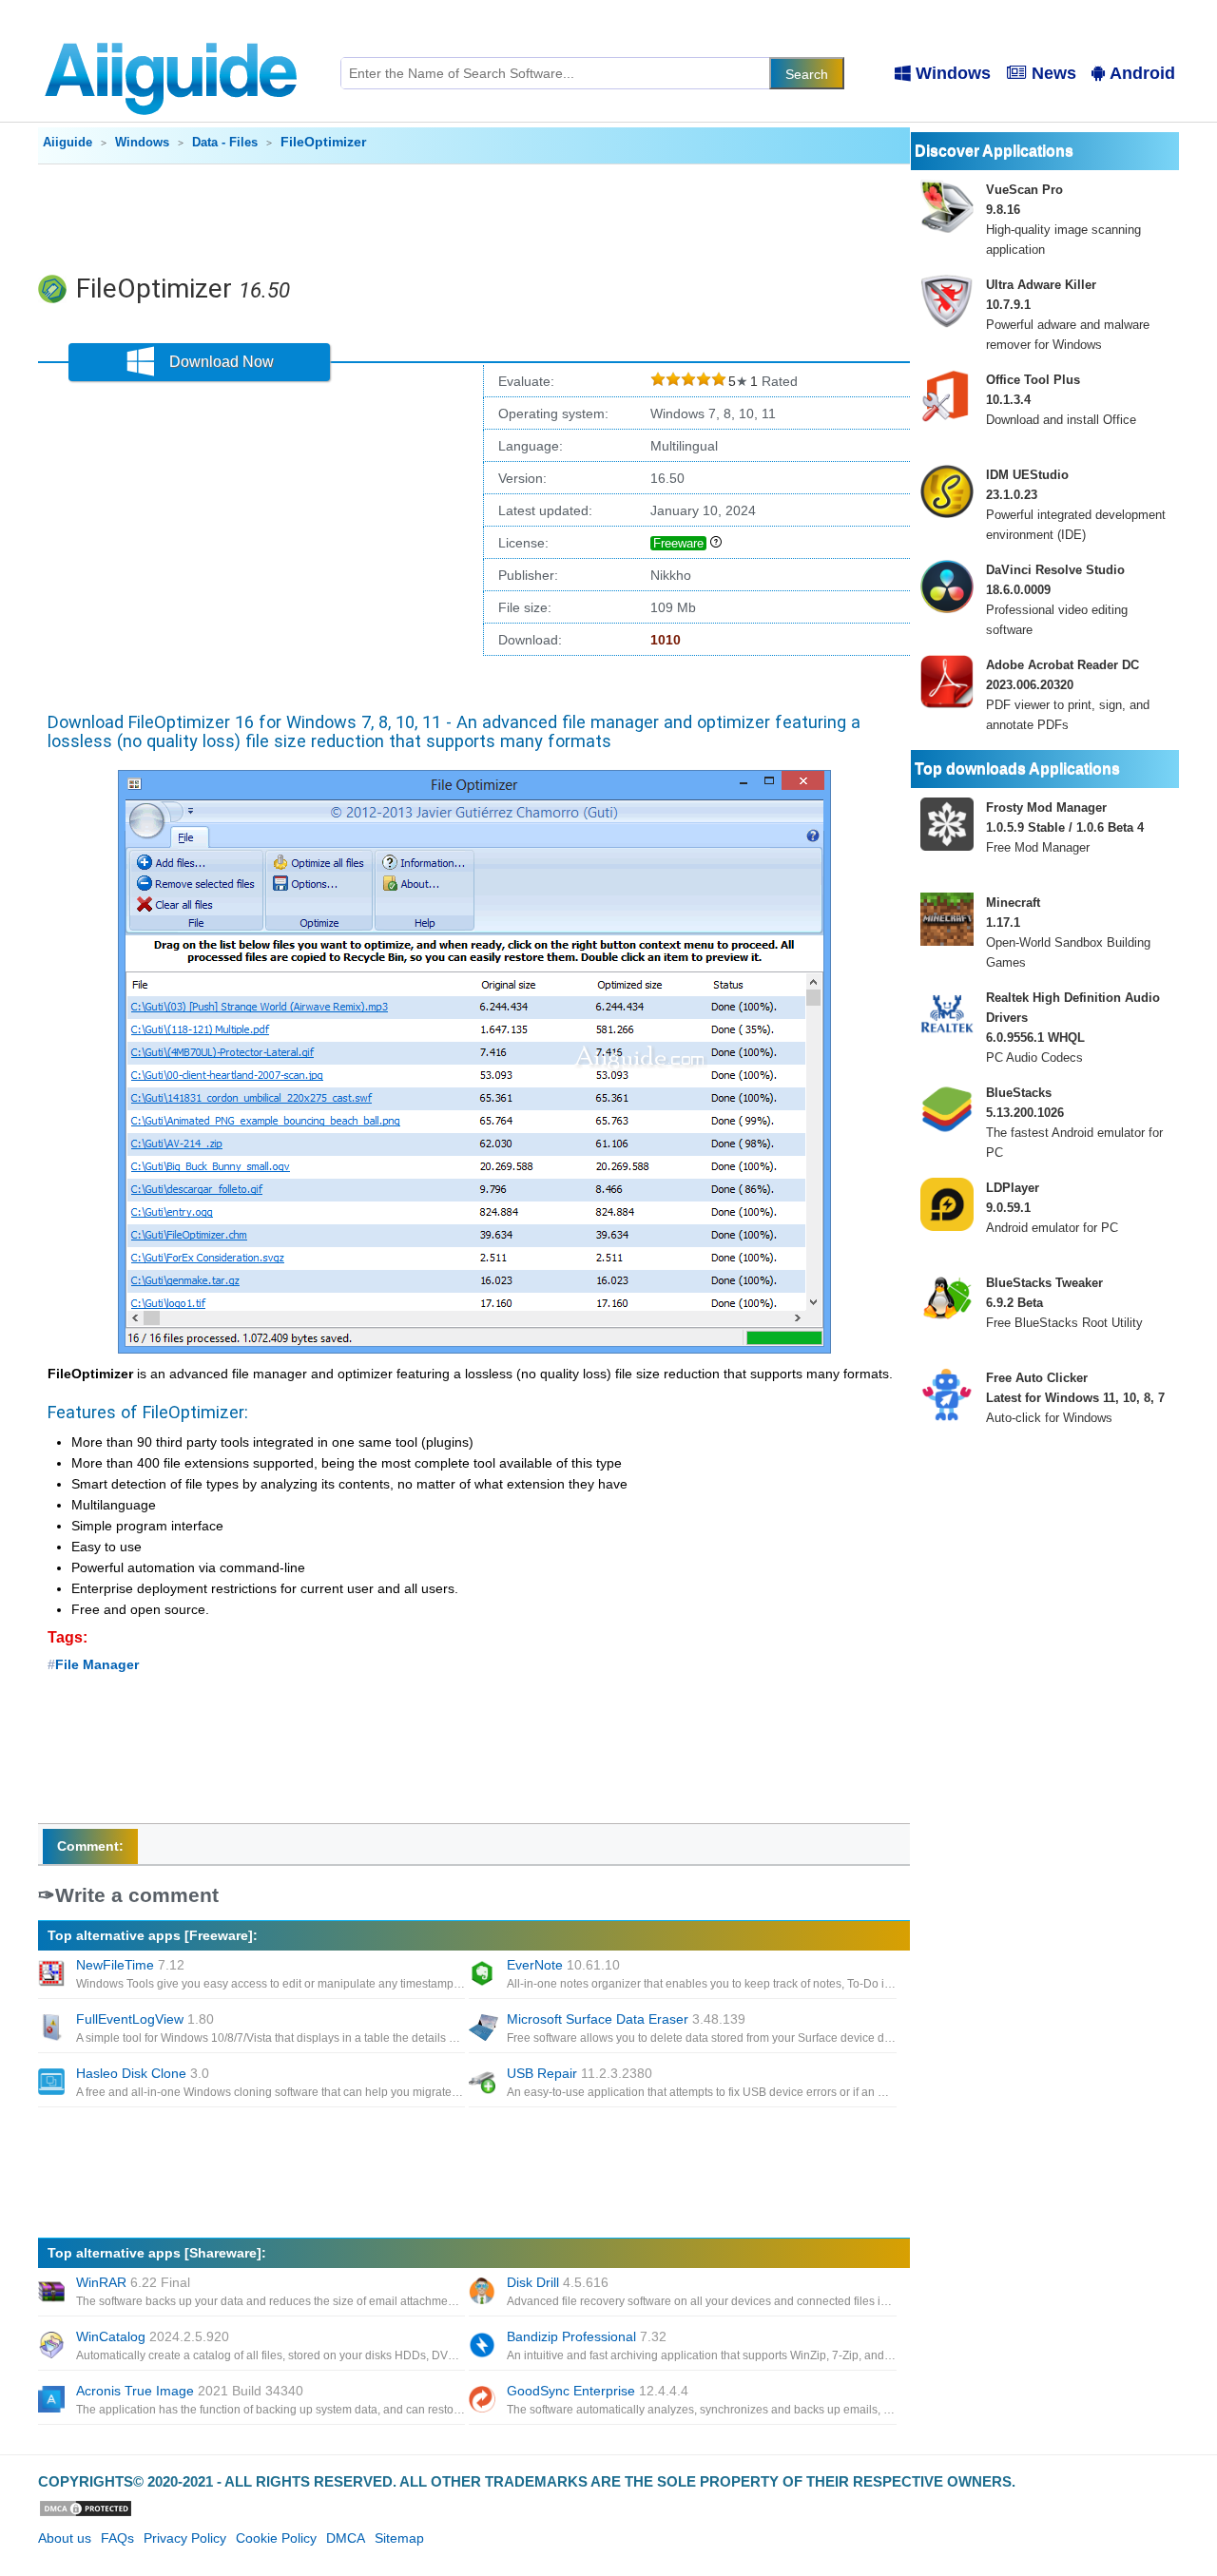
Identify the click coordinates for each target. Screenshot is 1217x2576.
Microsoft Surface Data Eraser (626, 2019)
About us (65, 2538)
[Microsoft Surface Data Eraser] (484, 2029)
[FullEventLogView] (53, 2029)
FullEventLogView (145, 2019)
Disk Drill (558, 2282)
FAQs (117, 2538)
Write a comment (137, 1895)
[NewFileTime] (53, 1975)
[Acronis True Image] (53, 2401)
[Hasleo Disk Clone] (53, 2084)
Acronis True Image (190, 2391)
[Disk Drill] (484, 2293)
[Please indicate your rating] (658, 382)
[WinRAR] (53, 2293)
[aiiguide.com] (173, 33)
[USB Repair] (484, 2084)
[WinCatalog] (53, 2347)
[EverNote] (484, 1975)
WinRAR (133, 2282)
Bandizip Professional (587, 2336)
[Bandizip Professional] (484, 2347)
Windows (953, 73)
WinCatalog (153, 2336)
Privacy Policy (185, 2538)
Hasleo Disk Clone (143, 2073)
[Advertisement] (474, 217)
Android (1142, 73)
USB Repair (580, 2073)
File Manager (97, 1664)
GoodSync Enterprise (598, 2391)
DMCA (346, 2538)
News (1054, 73)
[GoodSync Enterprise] (484, 2401)
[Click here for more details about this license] (716, 543)
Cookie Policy (276, 2538)
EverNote (563, 1965)
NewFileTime (130, 1965)
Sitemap (399, 2538)
